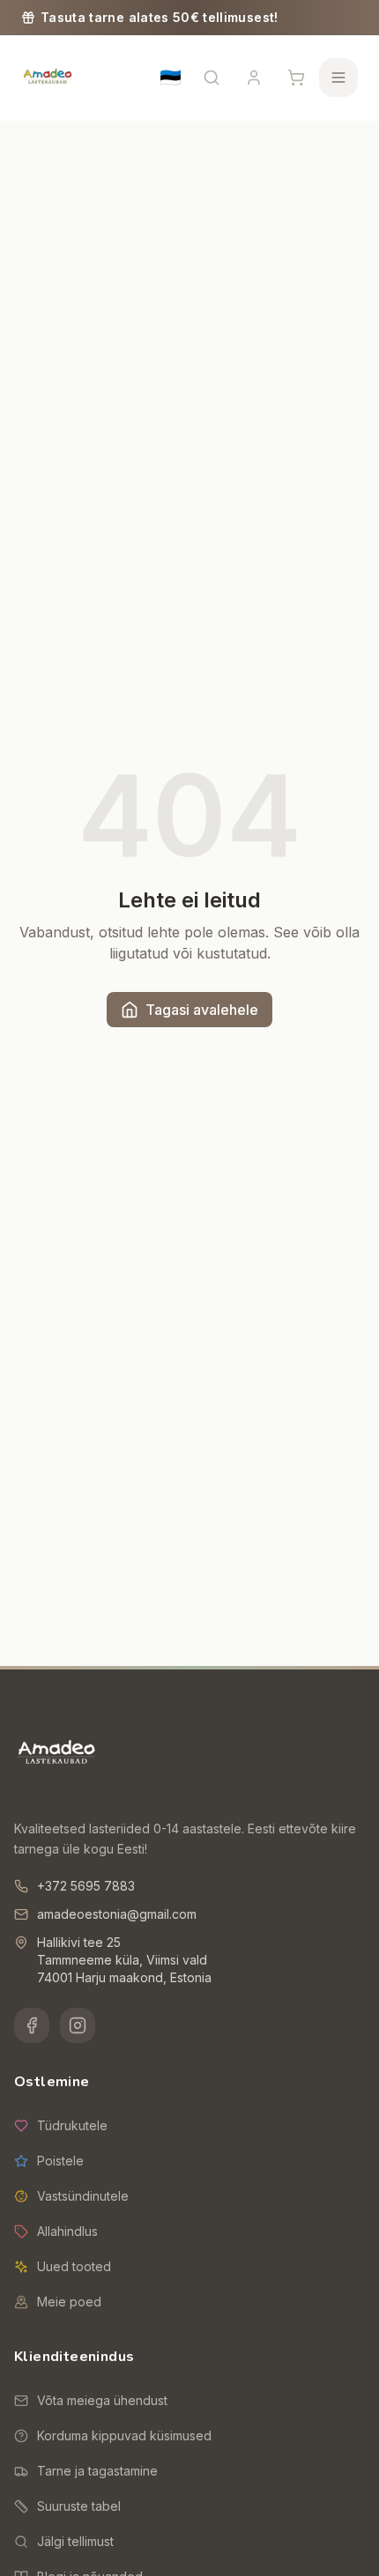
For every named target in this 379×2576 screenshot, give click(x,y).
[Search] (212, 78)
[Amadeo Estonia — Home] (56, 1754)
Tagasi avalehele (202, 1010)
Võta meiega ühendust (102, 2400)
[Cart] (296, 78)
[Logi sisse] (254, 78)
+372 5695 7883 (86, 1886)
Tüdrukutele (72, 2125)
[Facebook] (32, 2025)
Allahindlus (67, 2231)
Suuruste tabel (79, 2506)
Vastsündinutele (83, 2196)
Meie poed (69, 2302)
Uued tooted (74, 2266)
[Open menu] (338, 78)
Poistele (60, 2161)
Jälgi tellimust (75, 2541)
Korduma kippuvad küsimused (124, 2435)
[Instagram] (78, 2025)
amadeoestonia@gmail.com (117, 1914)
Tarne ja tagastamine (97, 2471)
